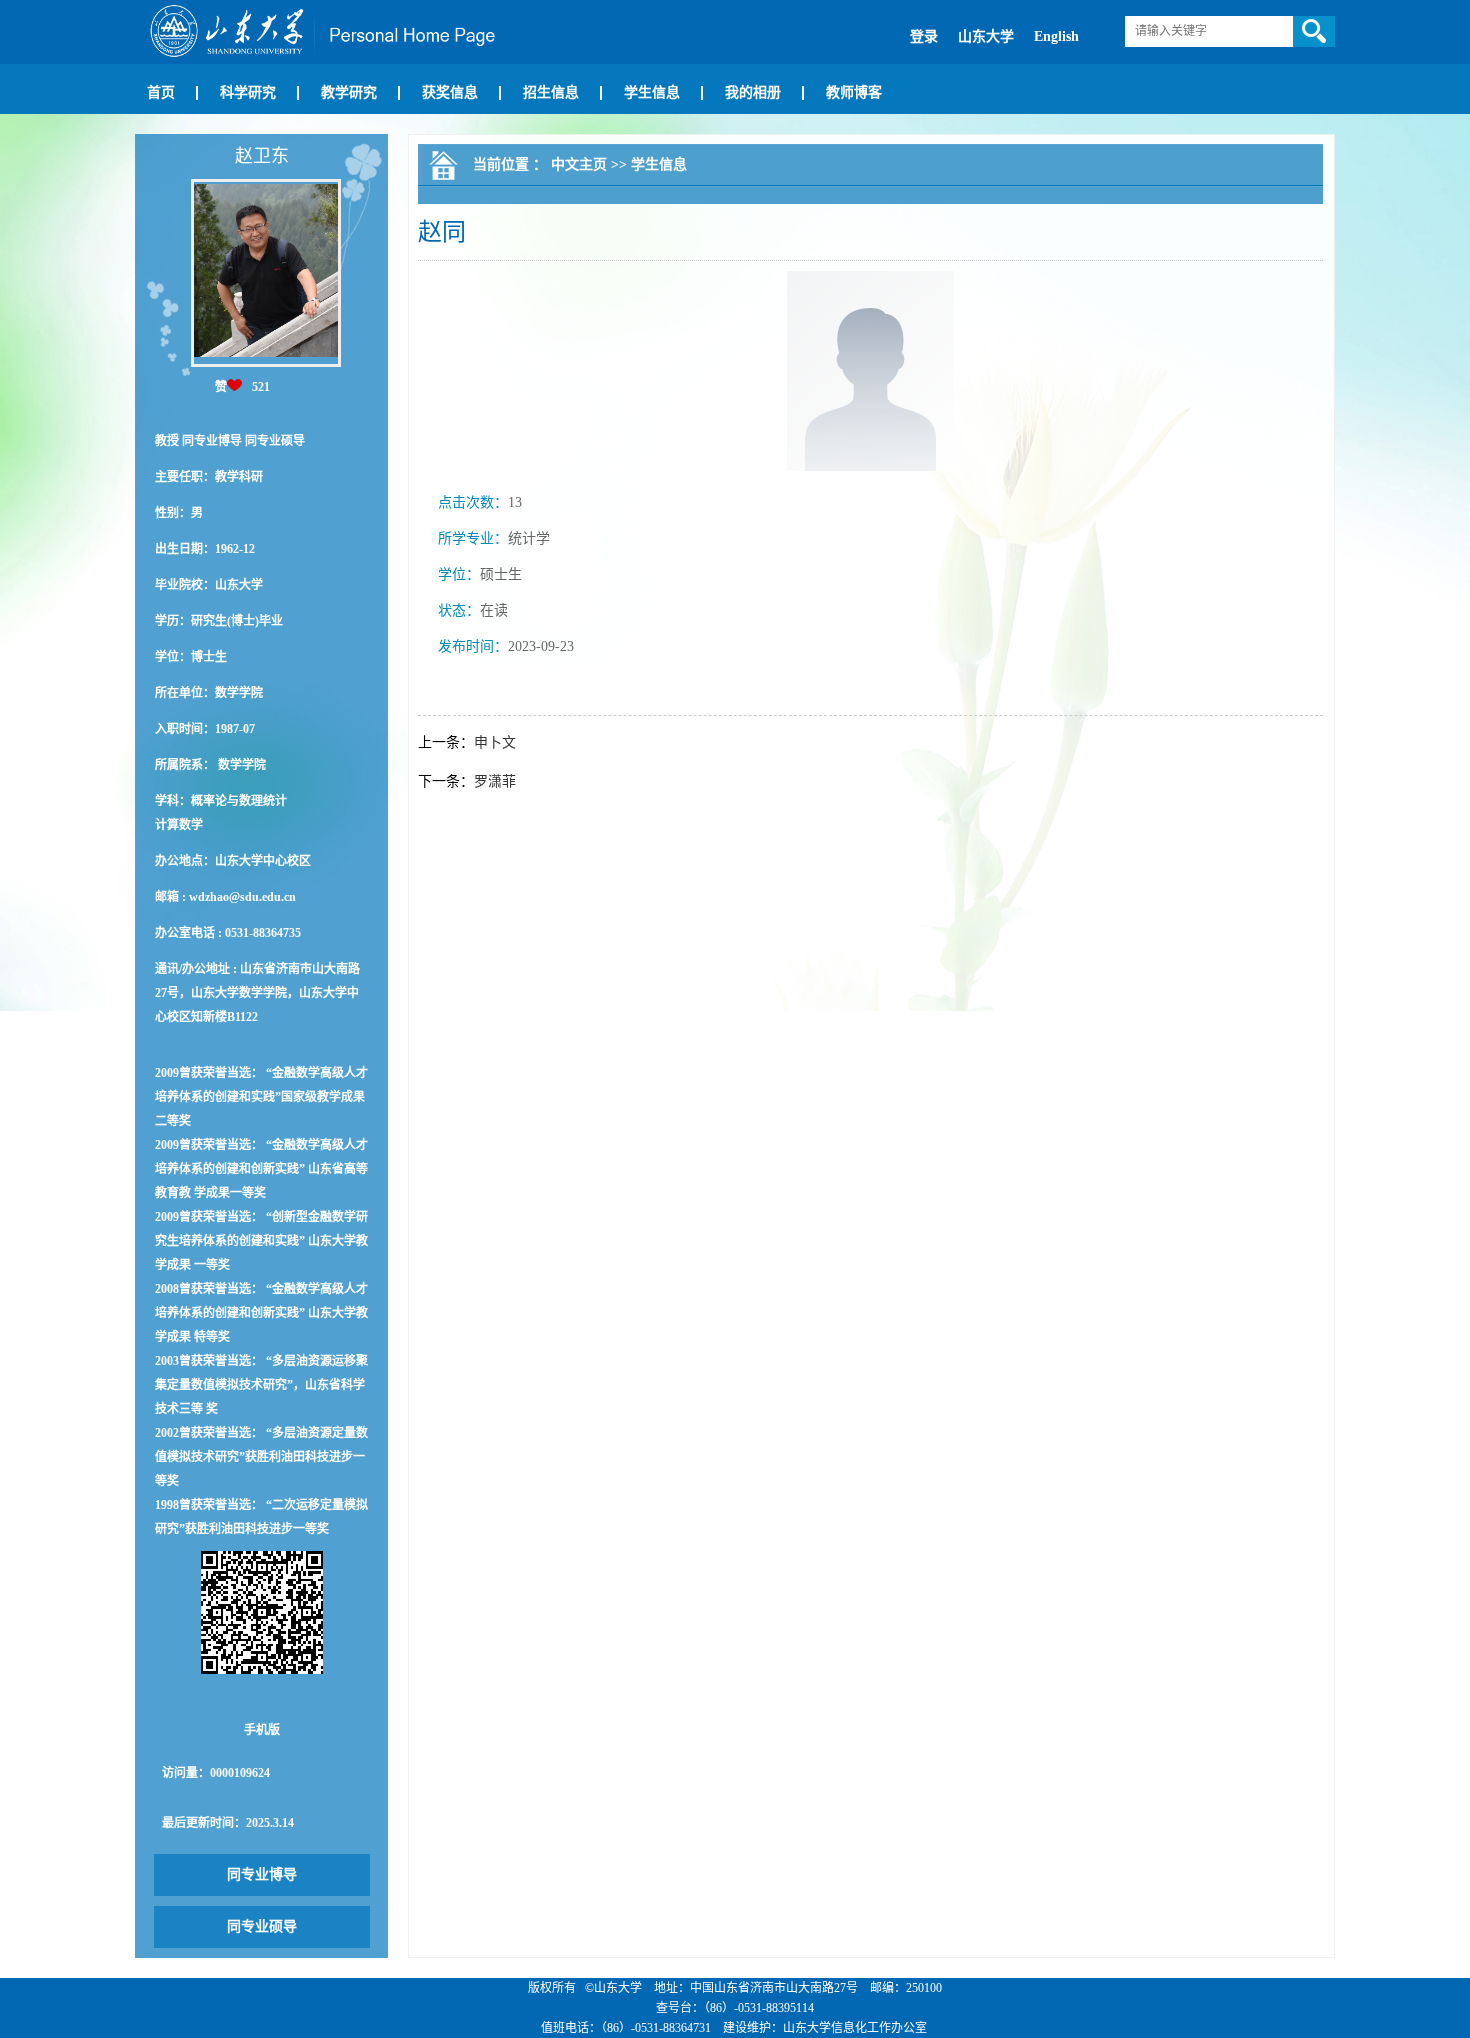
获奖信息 (450, 92)
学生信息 (652, 92)
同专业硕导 (262, 1926)
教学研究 (349, 92)
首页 (161, 92)
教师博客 (854, 92)
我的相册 (753, 92)
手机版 (262, 1730)
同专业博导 (262, 1874)
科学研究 (248, 92)
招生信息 (551, 92)
